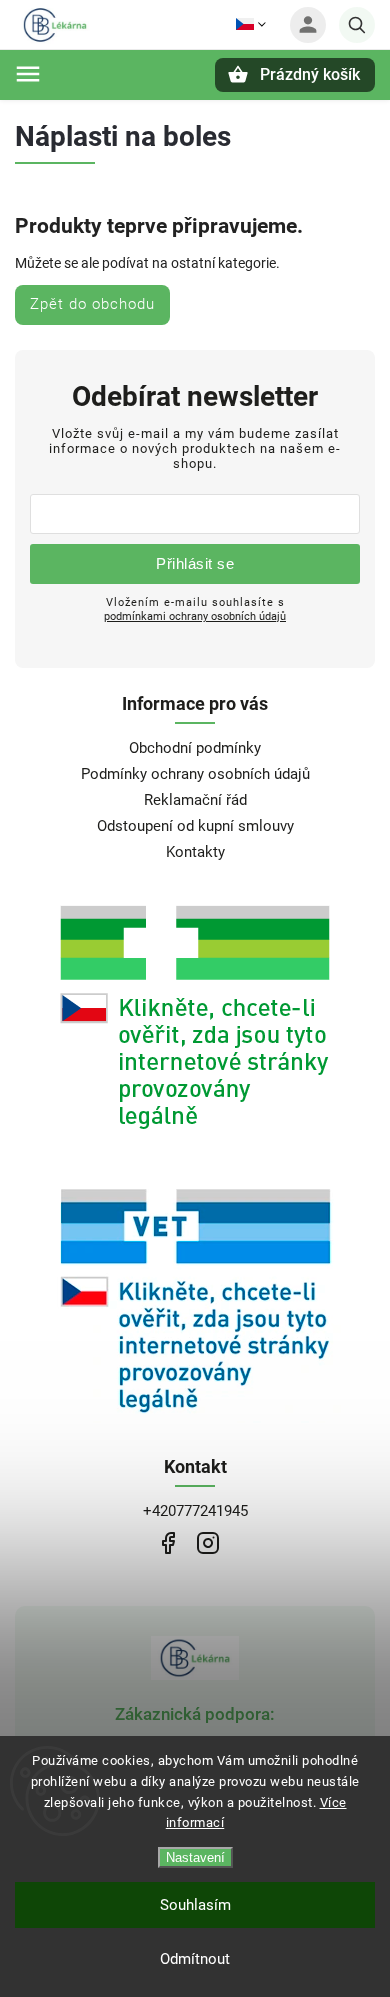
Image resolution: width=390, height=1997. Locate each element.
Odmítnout (195, 1959)
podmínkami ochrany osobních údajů (195, 616)
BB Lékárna (167, 1542)
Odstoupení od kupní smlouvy (195, 826)
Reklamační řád (195, 800)
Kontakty (195, 852)
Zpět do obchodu (92, 304)
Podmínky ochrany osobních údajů (195, 774)
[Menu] (28, 74)
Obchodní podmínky (195, 748)
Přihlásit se (195, 563)
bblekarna (207, 1542)
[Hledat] (357, 25)
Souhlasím (195, 1905)
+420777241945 (195, 1511)
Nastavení (195, 1857)
